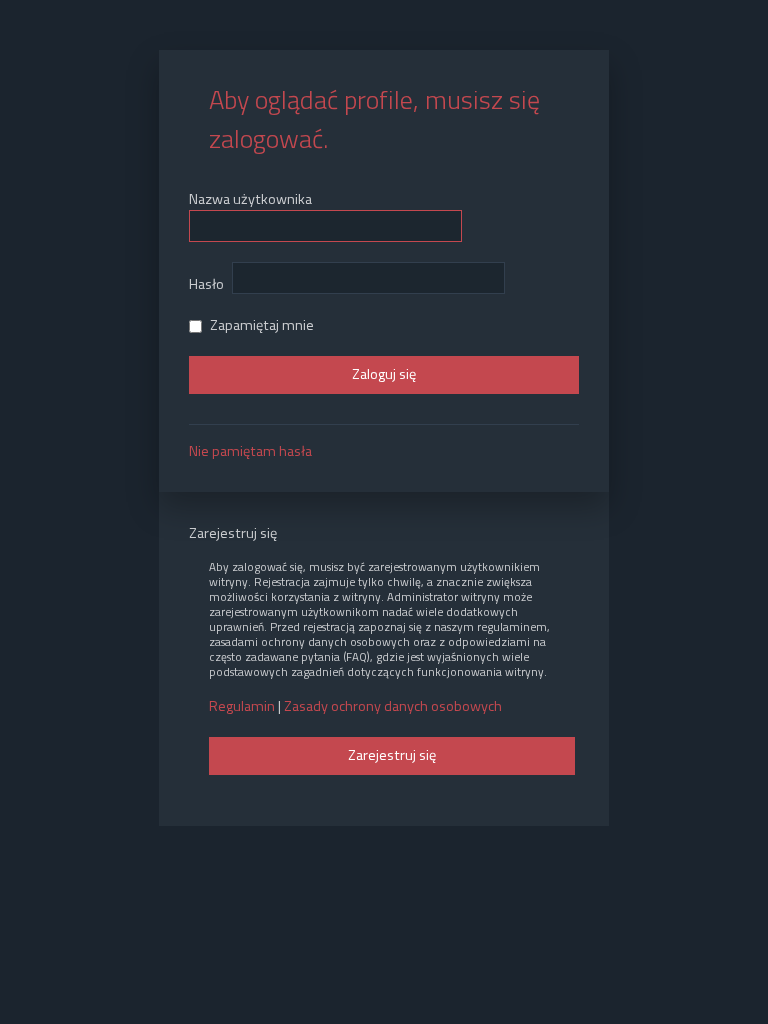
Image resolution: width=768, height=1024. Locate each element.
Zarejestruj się (392, 755)
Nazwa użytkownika (250, 199)
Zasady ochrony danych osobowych (393, 706)
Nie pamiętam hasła (250, 451)
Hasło (206, 284)
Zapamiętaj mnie (260, 325)
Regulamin (242, 706)
